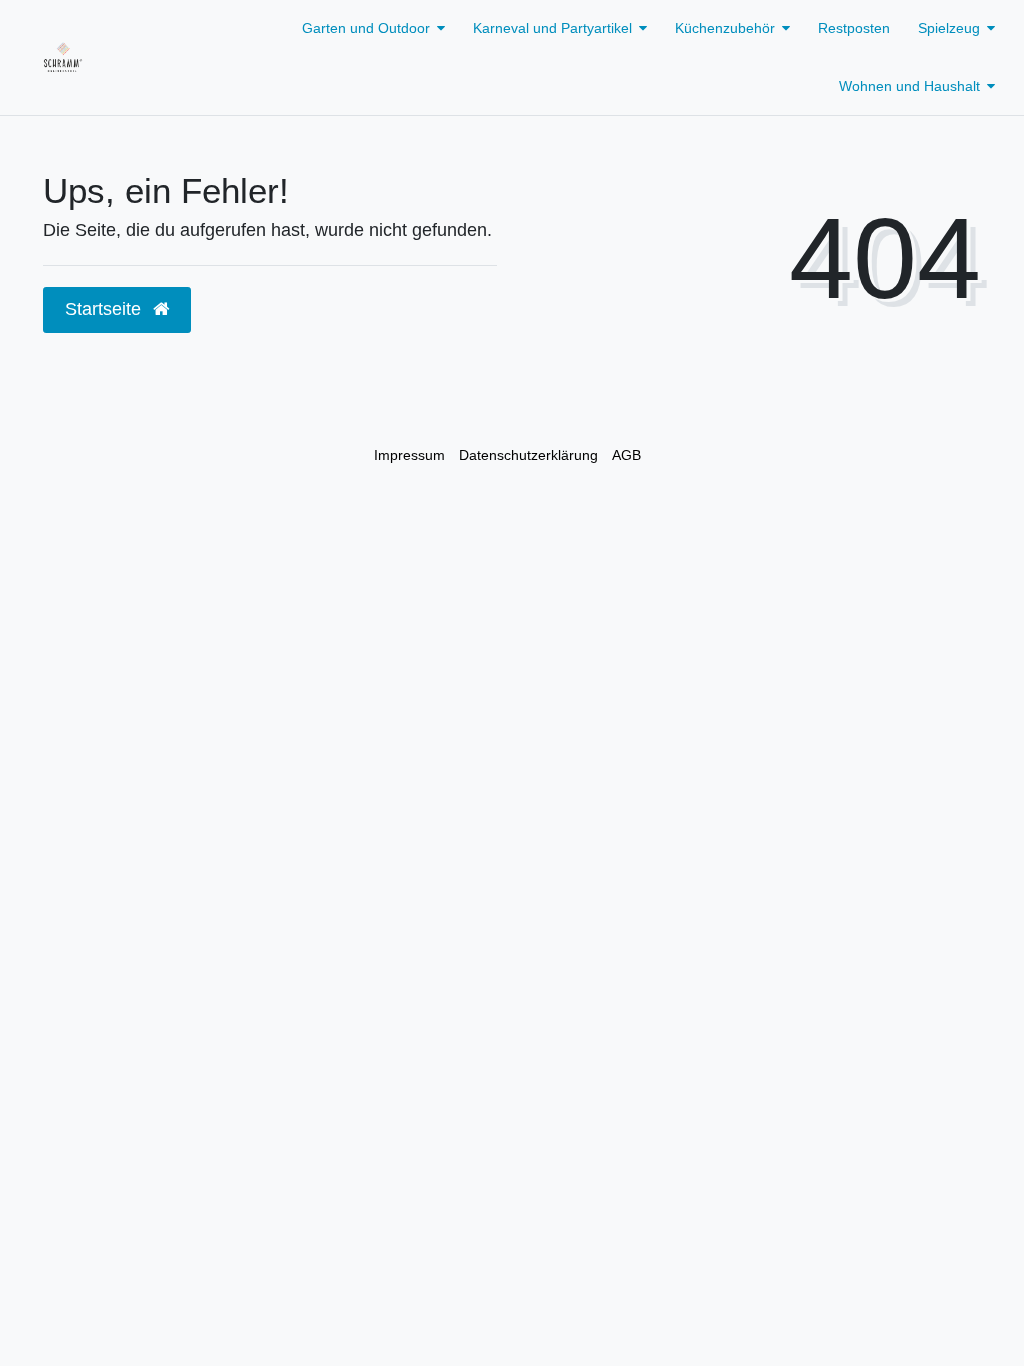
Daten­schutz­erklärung (528, 455)
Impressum (409, 455)
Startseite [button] (105, 309)
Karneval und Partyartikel (552, 28)
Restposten (854, 28)
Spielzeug (949, 28)
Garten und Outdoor (366, 28)
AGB (626, 455)
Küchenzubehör (725, 28)
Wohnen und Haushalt (909, 86)
